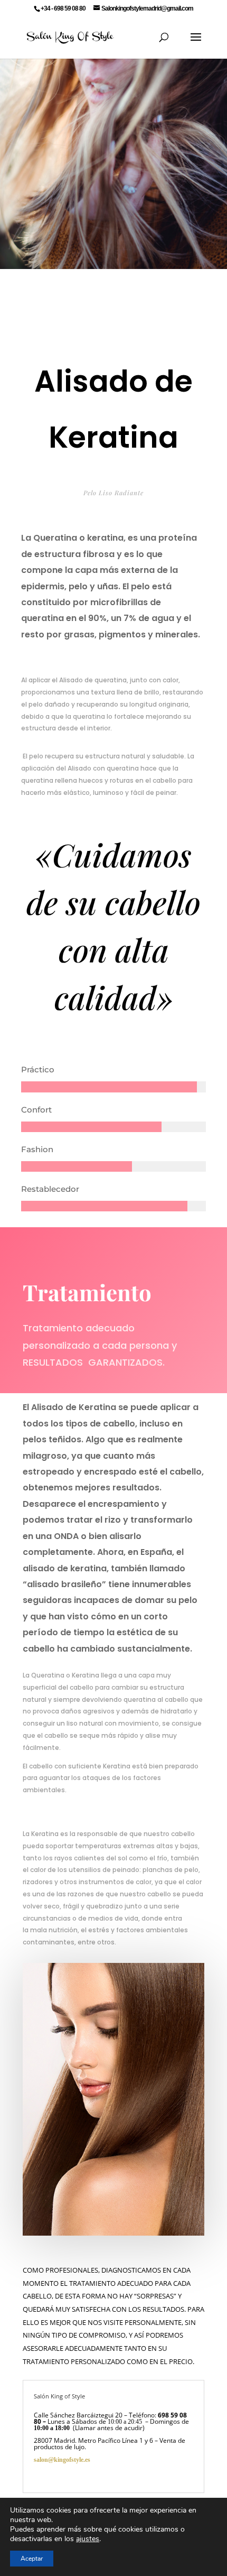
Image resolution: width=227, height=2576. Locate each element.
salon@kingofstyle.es (93, 2460)
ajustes (88, 2539)
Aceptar (32, 2559)
